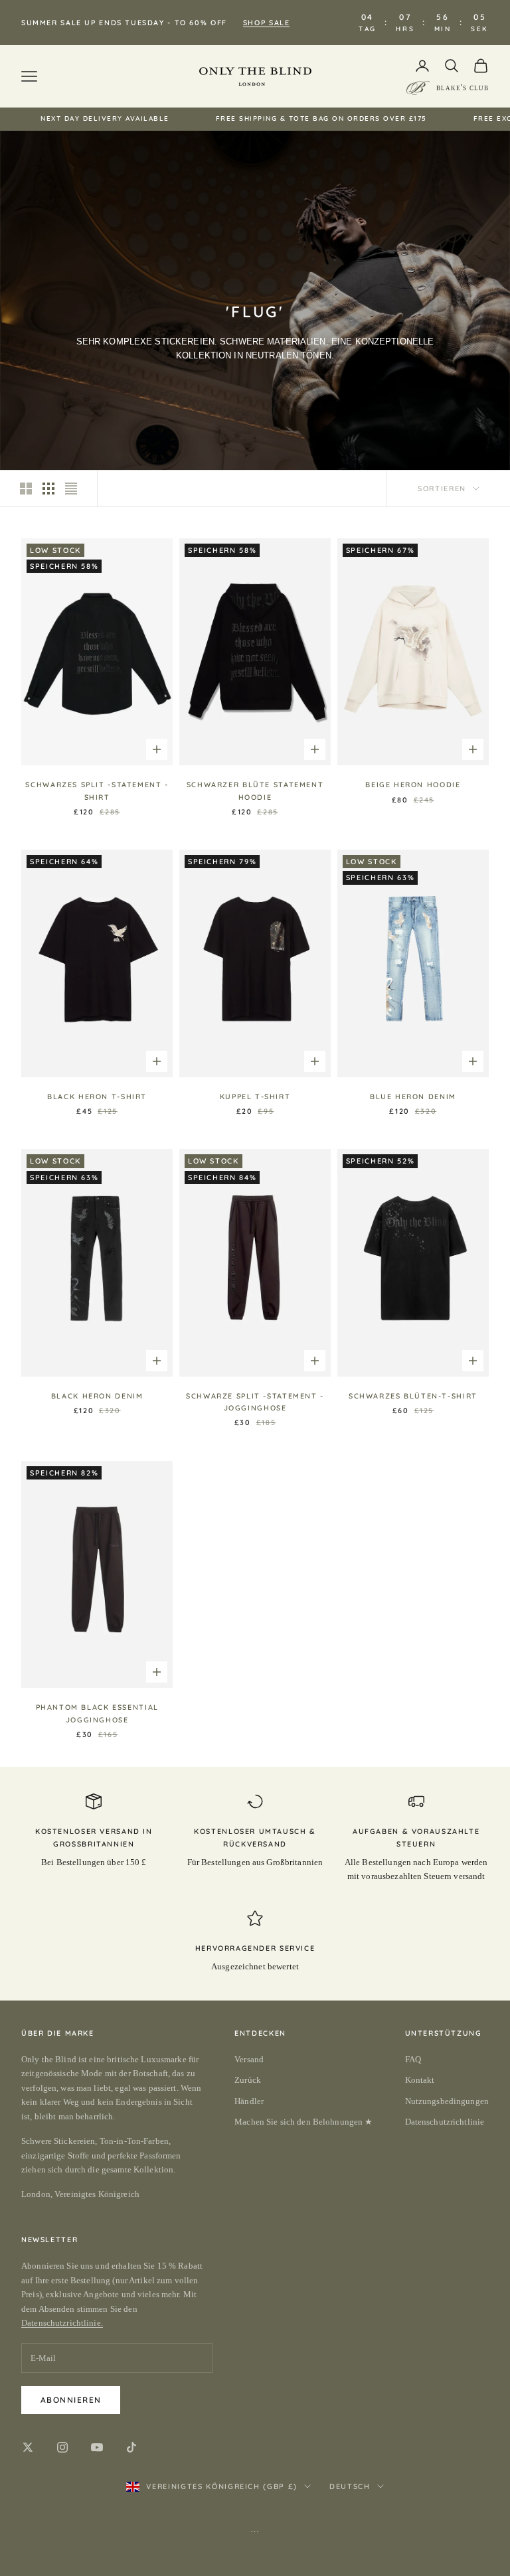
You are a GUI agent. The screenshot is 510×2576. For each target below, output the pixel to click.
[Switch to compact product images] (71, 489)
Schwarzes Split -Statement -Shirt (97, 791)
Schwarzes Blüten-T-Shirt (413, 1396)
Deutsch (350, 2486)
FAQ (413, 2059)
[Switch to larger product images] (26, 489)
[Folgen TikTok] (131, 2447)
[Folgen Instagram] (62, 2447)
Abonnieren (71, 2400)
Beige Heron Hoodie (413, 785)
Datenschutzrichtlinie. (62, 2323)
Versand (249, 2059)
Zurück (248, 2080)
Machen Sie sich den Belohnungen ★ (303, 2122)
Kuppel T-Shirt (255, 1097)
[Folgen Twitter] (28, 2447)
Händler (249, 2101)
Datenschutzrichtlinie (445, 2122)
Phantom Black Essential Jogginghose (97, 1713)
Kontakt (420, 2080)
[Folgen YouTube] (97, 2447)
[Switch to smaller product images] (48, 489)
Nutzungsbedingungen (447, 2101)
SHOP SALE (267, 23)
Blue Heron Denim (413, 1097)
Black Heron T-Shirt (97, 1097)
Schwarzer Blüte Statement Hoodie (255, 791)
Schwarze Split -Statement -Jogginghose (255, 1402)
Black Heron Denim (97, 1396)
